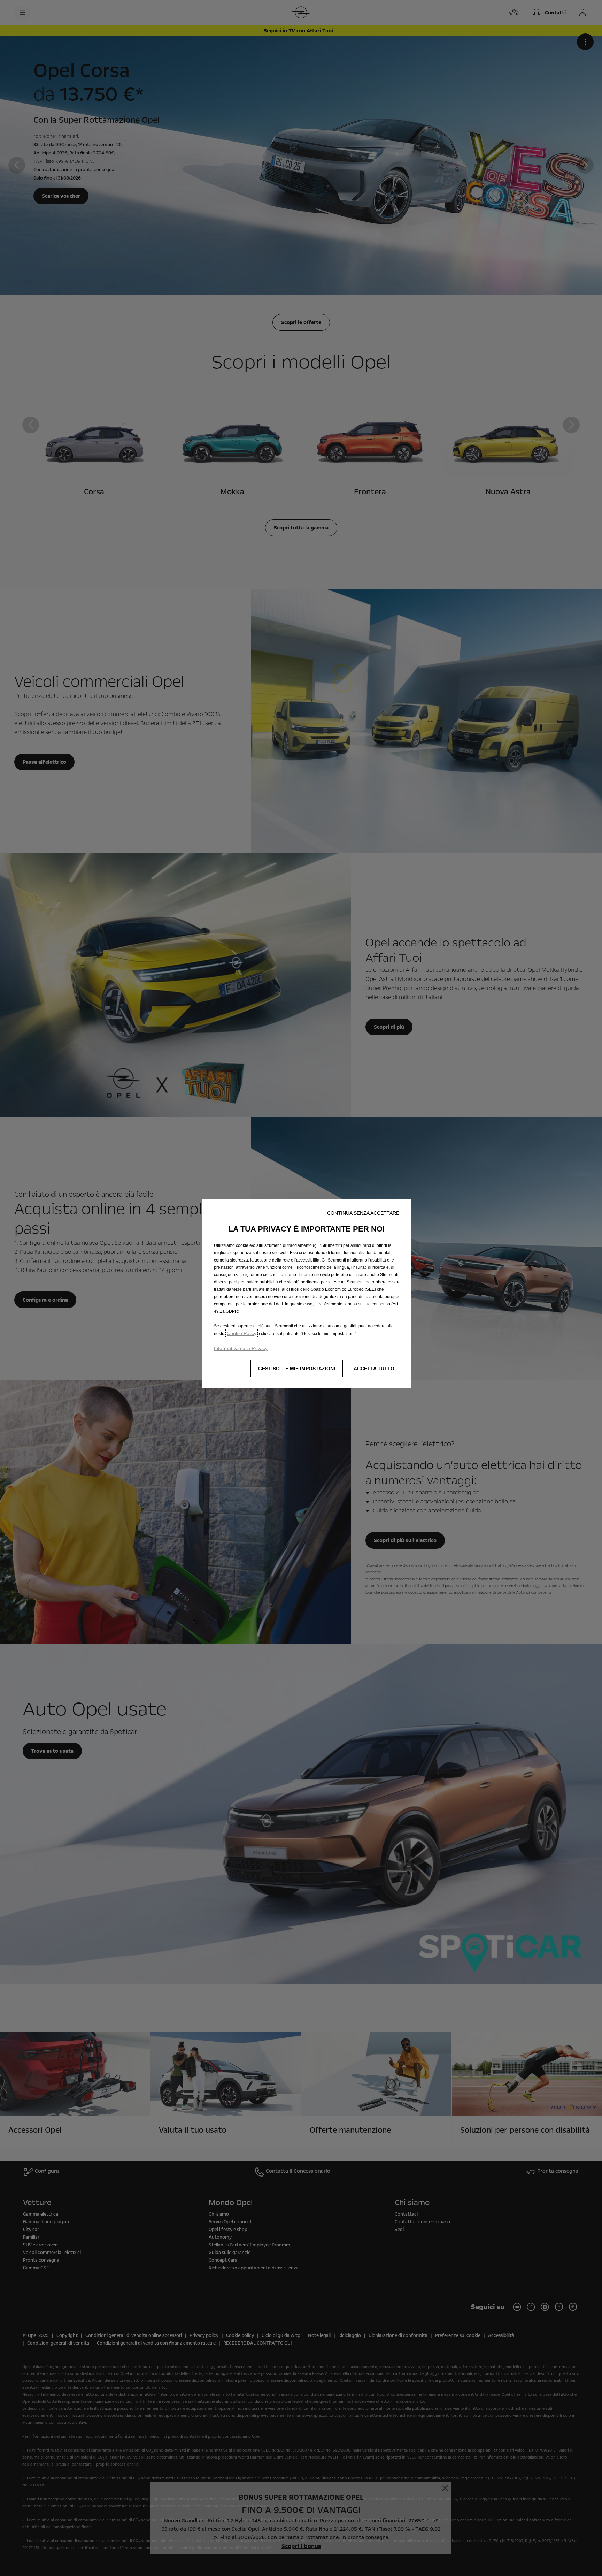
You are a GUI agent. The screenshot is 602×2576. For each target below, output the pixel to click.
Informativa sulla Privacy (241, 1348)
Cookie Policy (242, 1333)
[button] (366, 1213)
